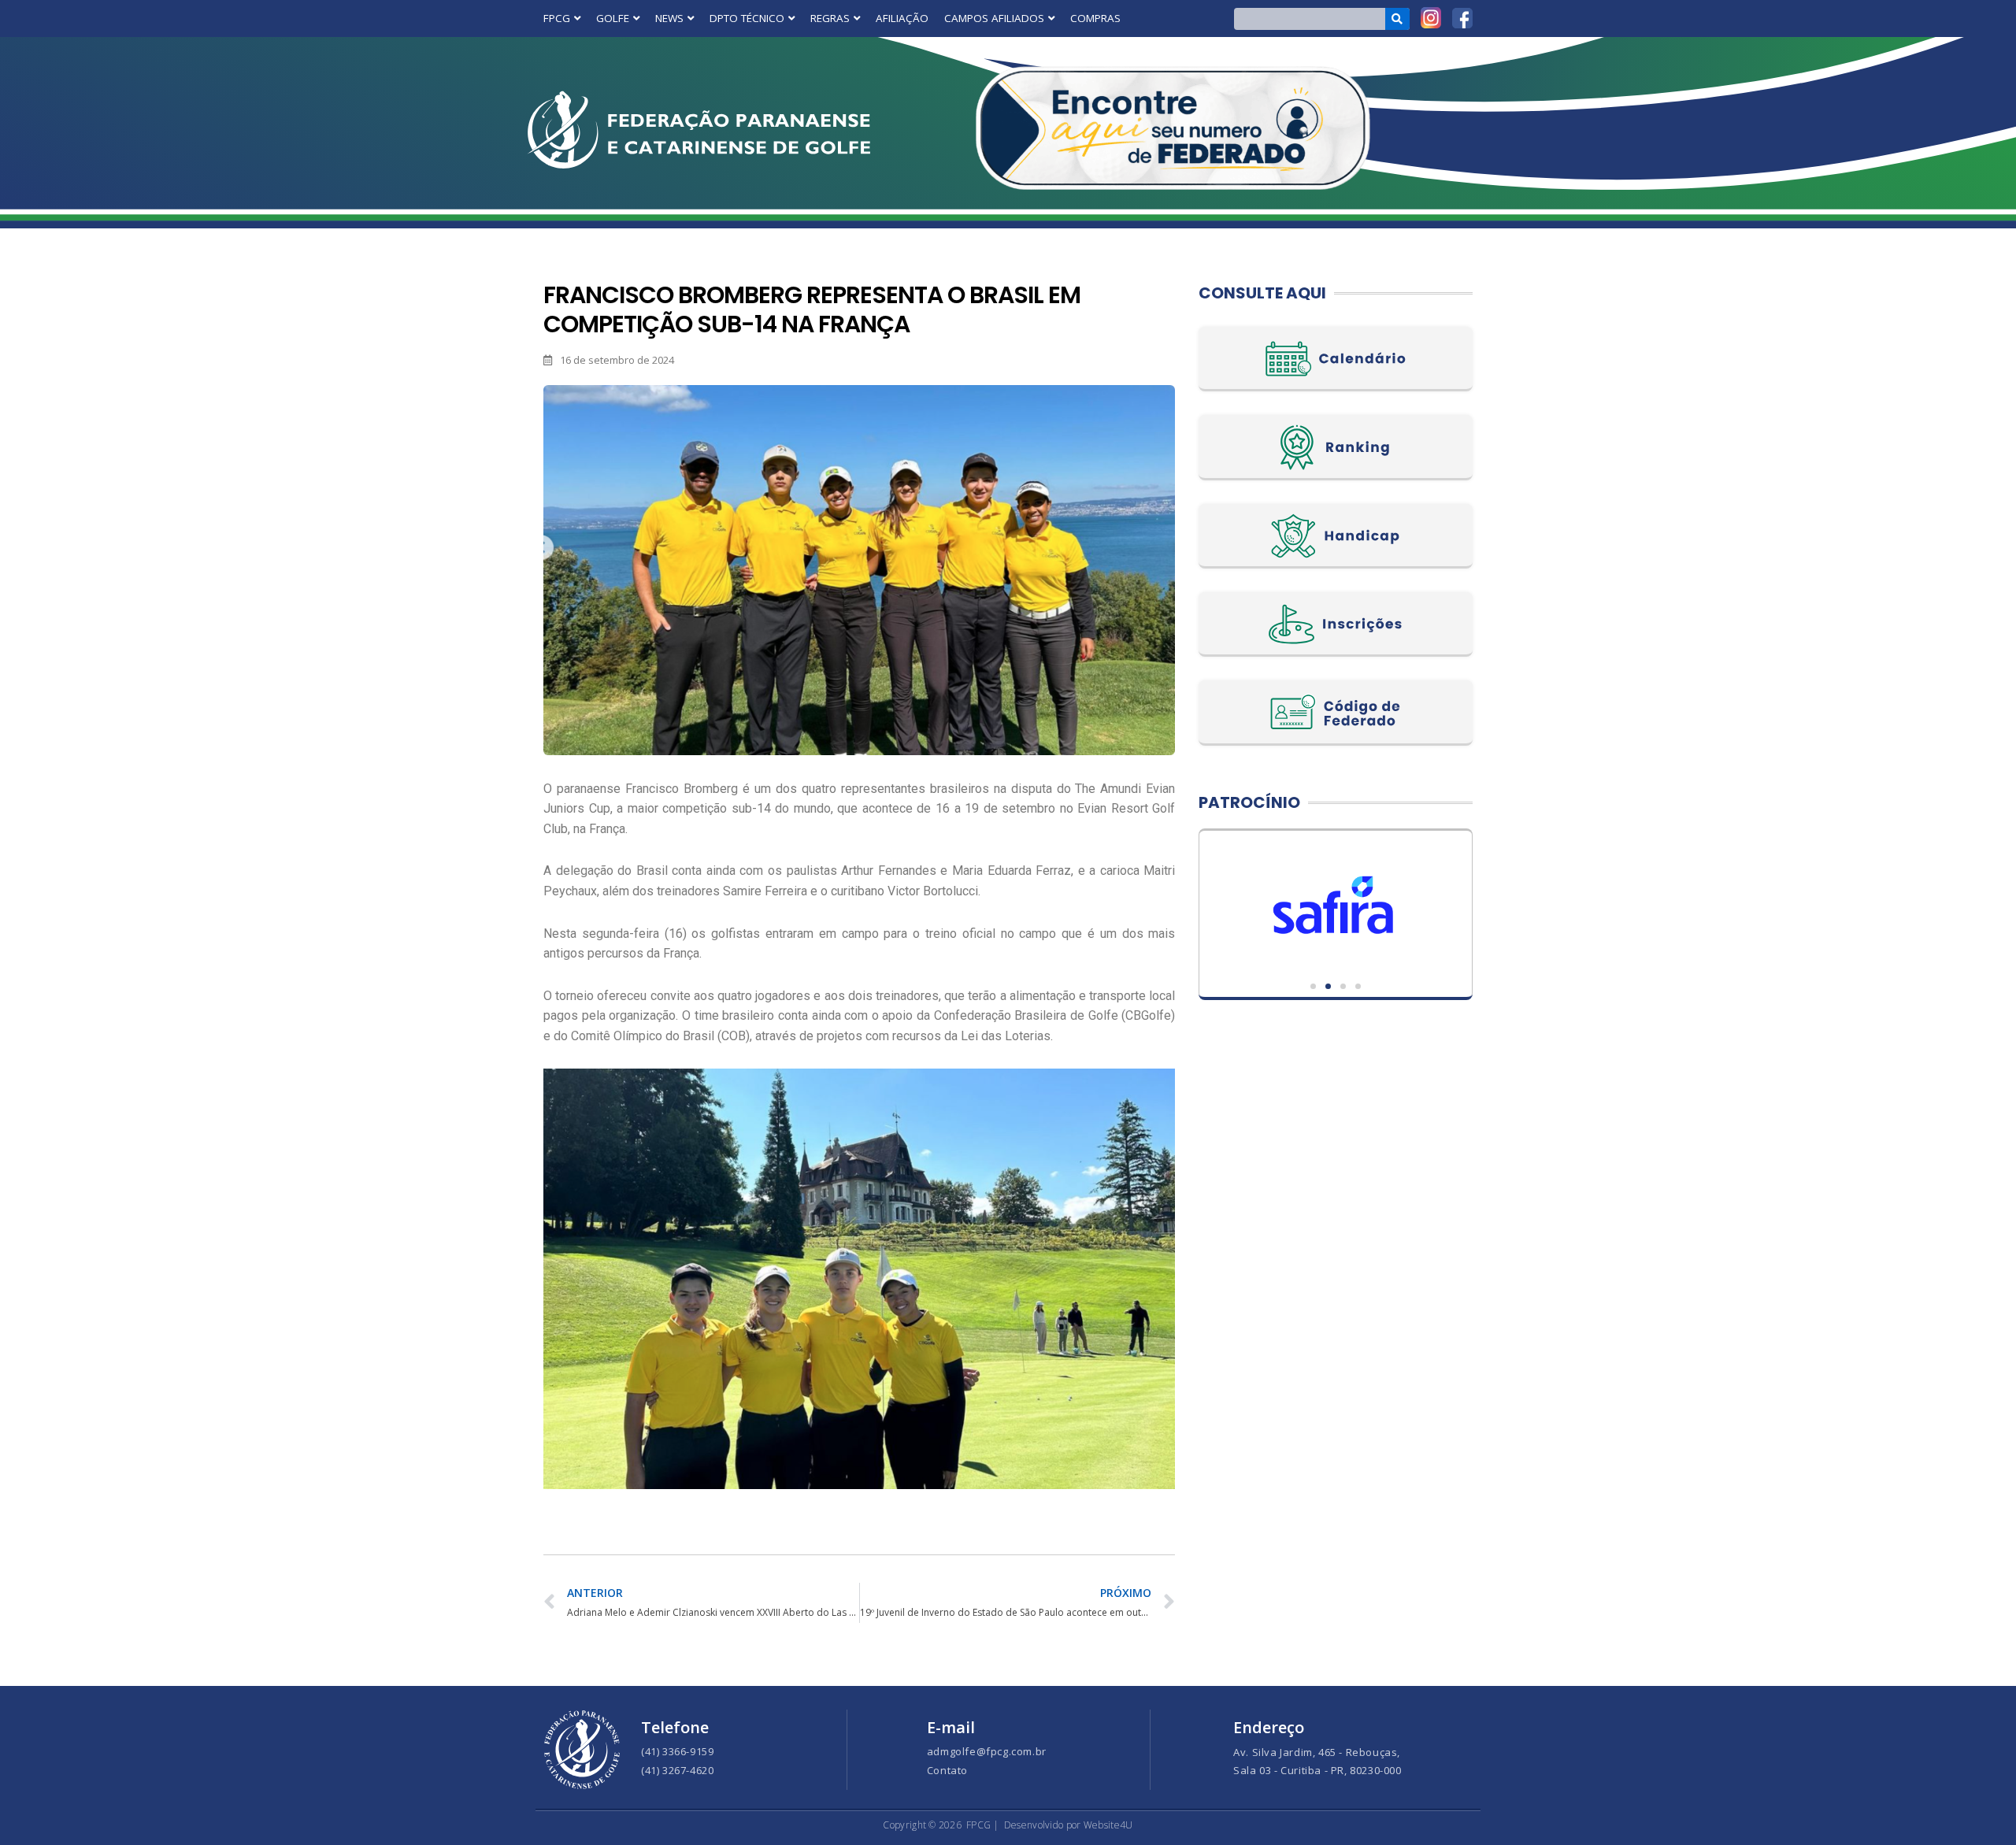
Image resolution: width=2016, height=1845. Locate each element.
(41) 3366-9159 (677, 1751)
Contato (947, 1770)
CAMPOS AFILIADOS (994, 18)
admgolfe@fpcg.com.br (987, 1751)
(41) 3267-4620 (677, 1770)
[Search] (1397, 19)
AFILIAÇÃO (902, 18)
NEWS (669, 18)
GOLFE (613, 18)
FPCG (557, 18)
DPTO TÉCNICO (747, 18)
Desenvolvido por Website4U (1069, 1825)
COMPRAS (1095, 18)
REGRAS (830, 18)
